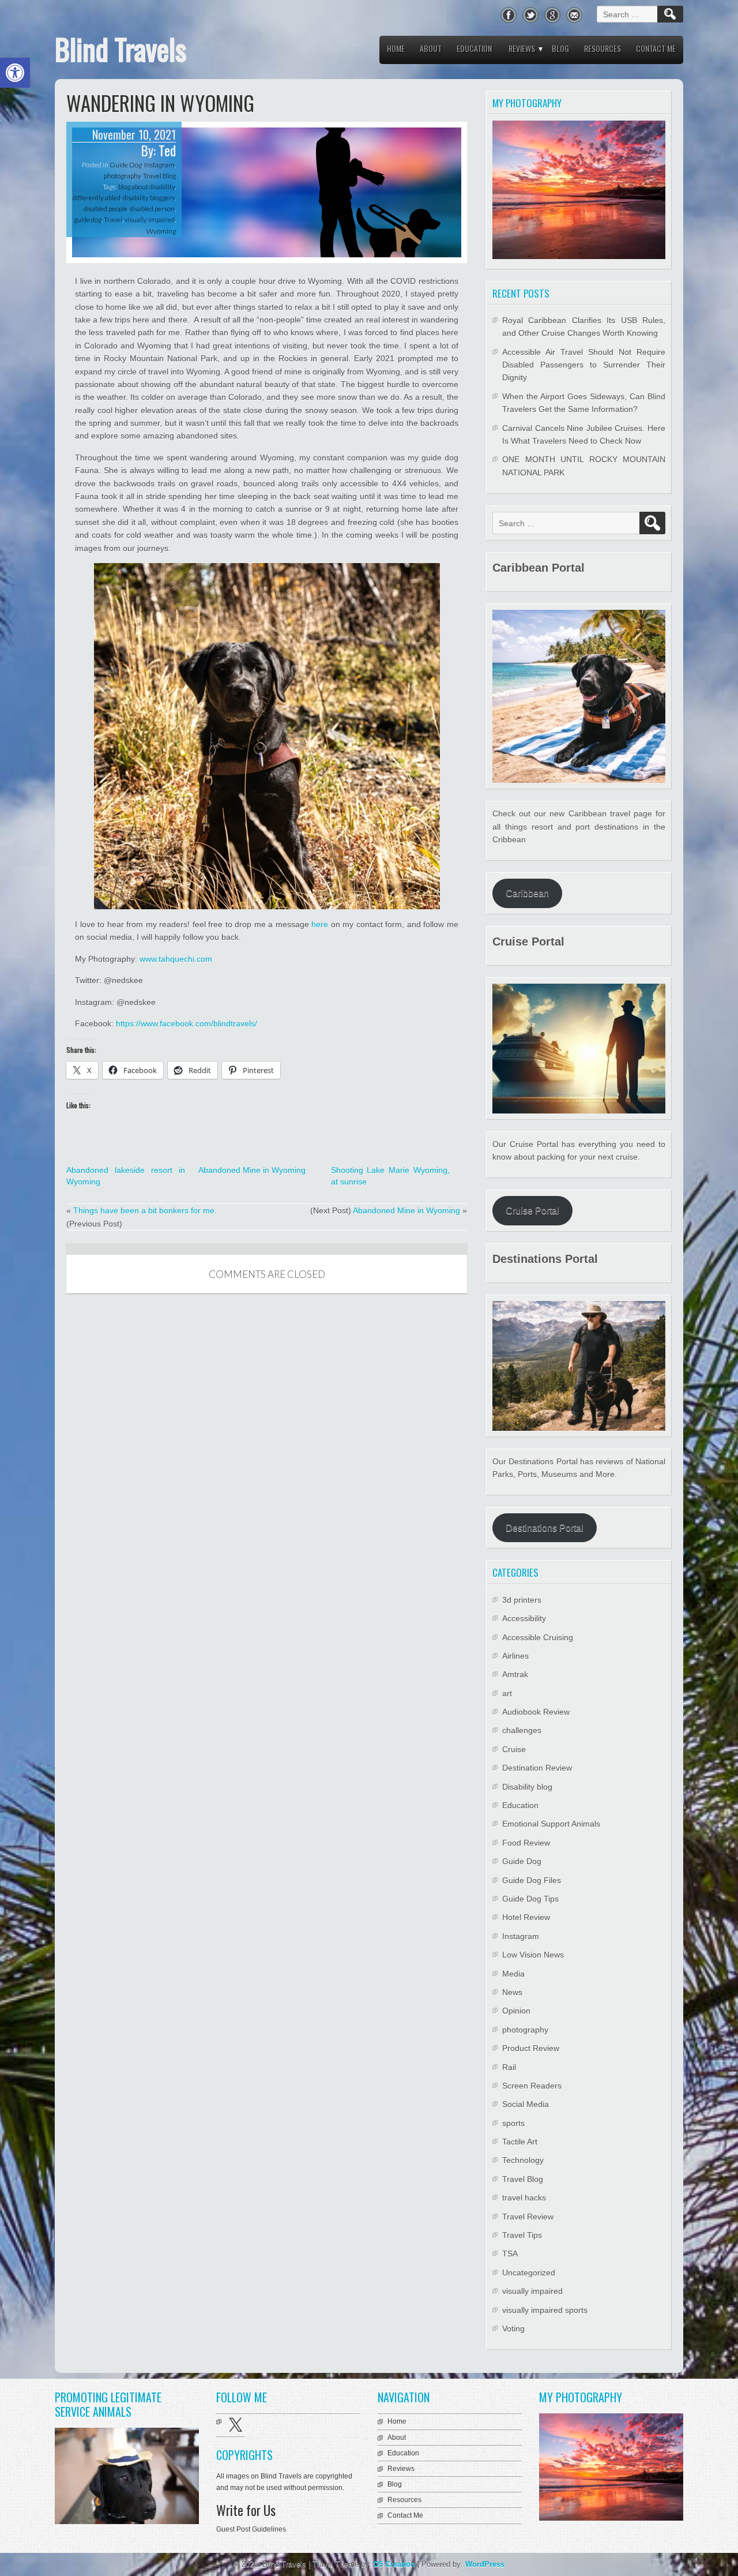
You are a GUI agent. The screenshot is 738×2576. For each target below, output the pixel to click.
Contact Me (656, 48)
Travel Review (528, 2217)
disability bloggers (149, 198)
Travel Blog (159, 176)
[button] (15, 73)
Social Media (526, 2104)
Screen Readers (532, 2086)
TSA (510, 2253)
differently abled (97, 198)
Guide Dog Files (532, 1880)
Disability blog (527, 1787)
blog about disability (146, 187)
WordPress (485, 2564)
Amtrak (515, 1674)
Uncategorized (529, 2273)
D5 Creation (394, 2564)
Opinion (516, 2011)
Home (396, 48)
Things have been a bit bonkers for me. (145, 1210)
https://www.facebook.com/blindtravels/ (187, 1023)
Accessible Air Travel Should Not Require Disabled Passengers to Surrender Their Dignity (584, 365)
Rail (509, 2067)
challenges (522, 1730)
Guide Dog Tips (530, 1899)
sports (513, 2123)
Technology (523, 2160)
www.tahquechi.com (176, 959)
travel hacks (524, 2198)
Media (513, 1974)
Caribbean (527, 893)
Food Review (526, 1843)
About (431, 48)
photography (122, 176)
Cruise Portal (532, 1211)
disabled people (106, 209)
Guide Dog (126, 165)
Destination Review (537, 1768)
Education (474, 48)
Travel (113, 220)
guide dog (88, 220)
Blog (560, 48)
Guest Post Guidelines (251, 2529)
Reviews (522, 48)
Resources (603, 48)
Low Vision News (533, 1955)
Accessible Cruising (538, 1637)
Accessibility (524, 1618)
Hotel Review (526, 1917)
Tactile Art (520, 2142)
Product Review (531, 2048)
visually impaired (150, 220)
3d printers (522, 1600)
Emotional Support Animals (551, 1824)
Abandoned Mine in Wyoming (252, 1170)
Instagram (159, 165)
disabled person (152, 209)
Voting (513, 2328)
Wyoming (161, 231)
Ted (167, 151)
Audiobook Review (536, 1712)
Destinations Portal (545, 1528)
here (320, 924)
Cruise (514, 1749)
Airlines (515, 1656)
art (507, 1693)
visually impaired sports (545, 2310)
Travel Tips (522, 2235)
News (512, 1992)
